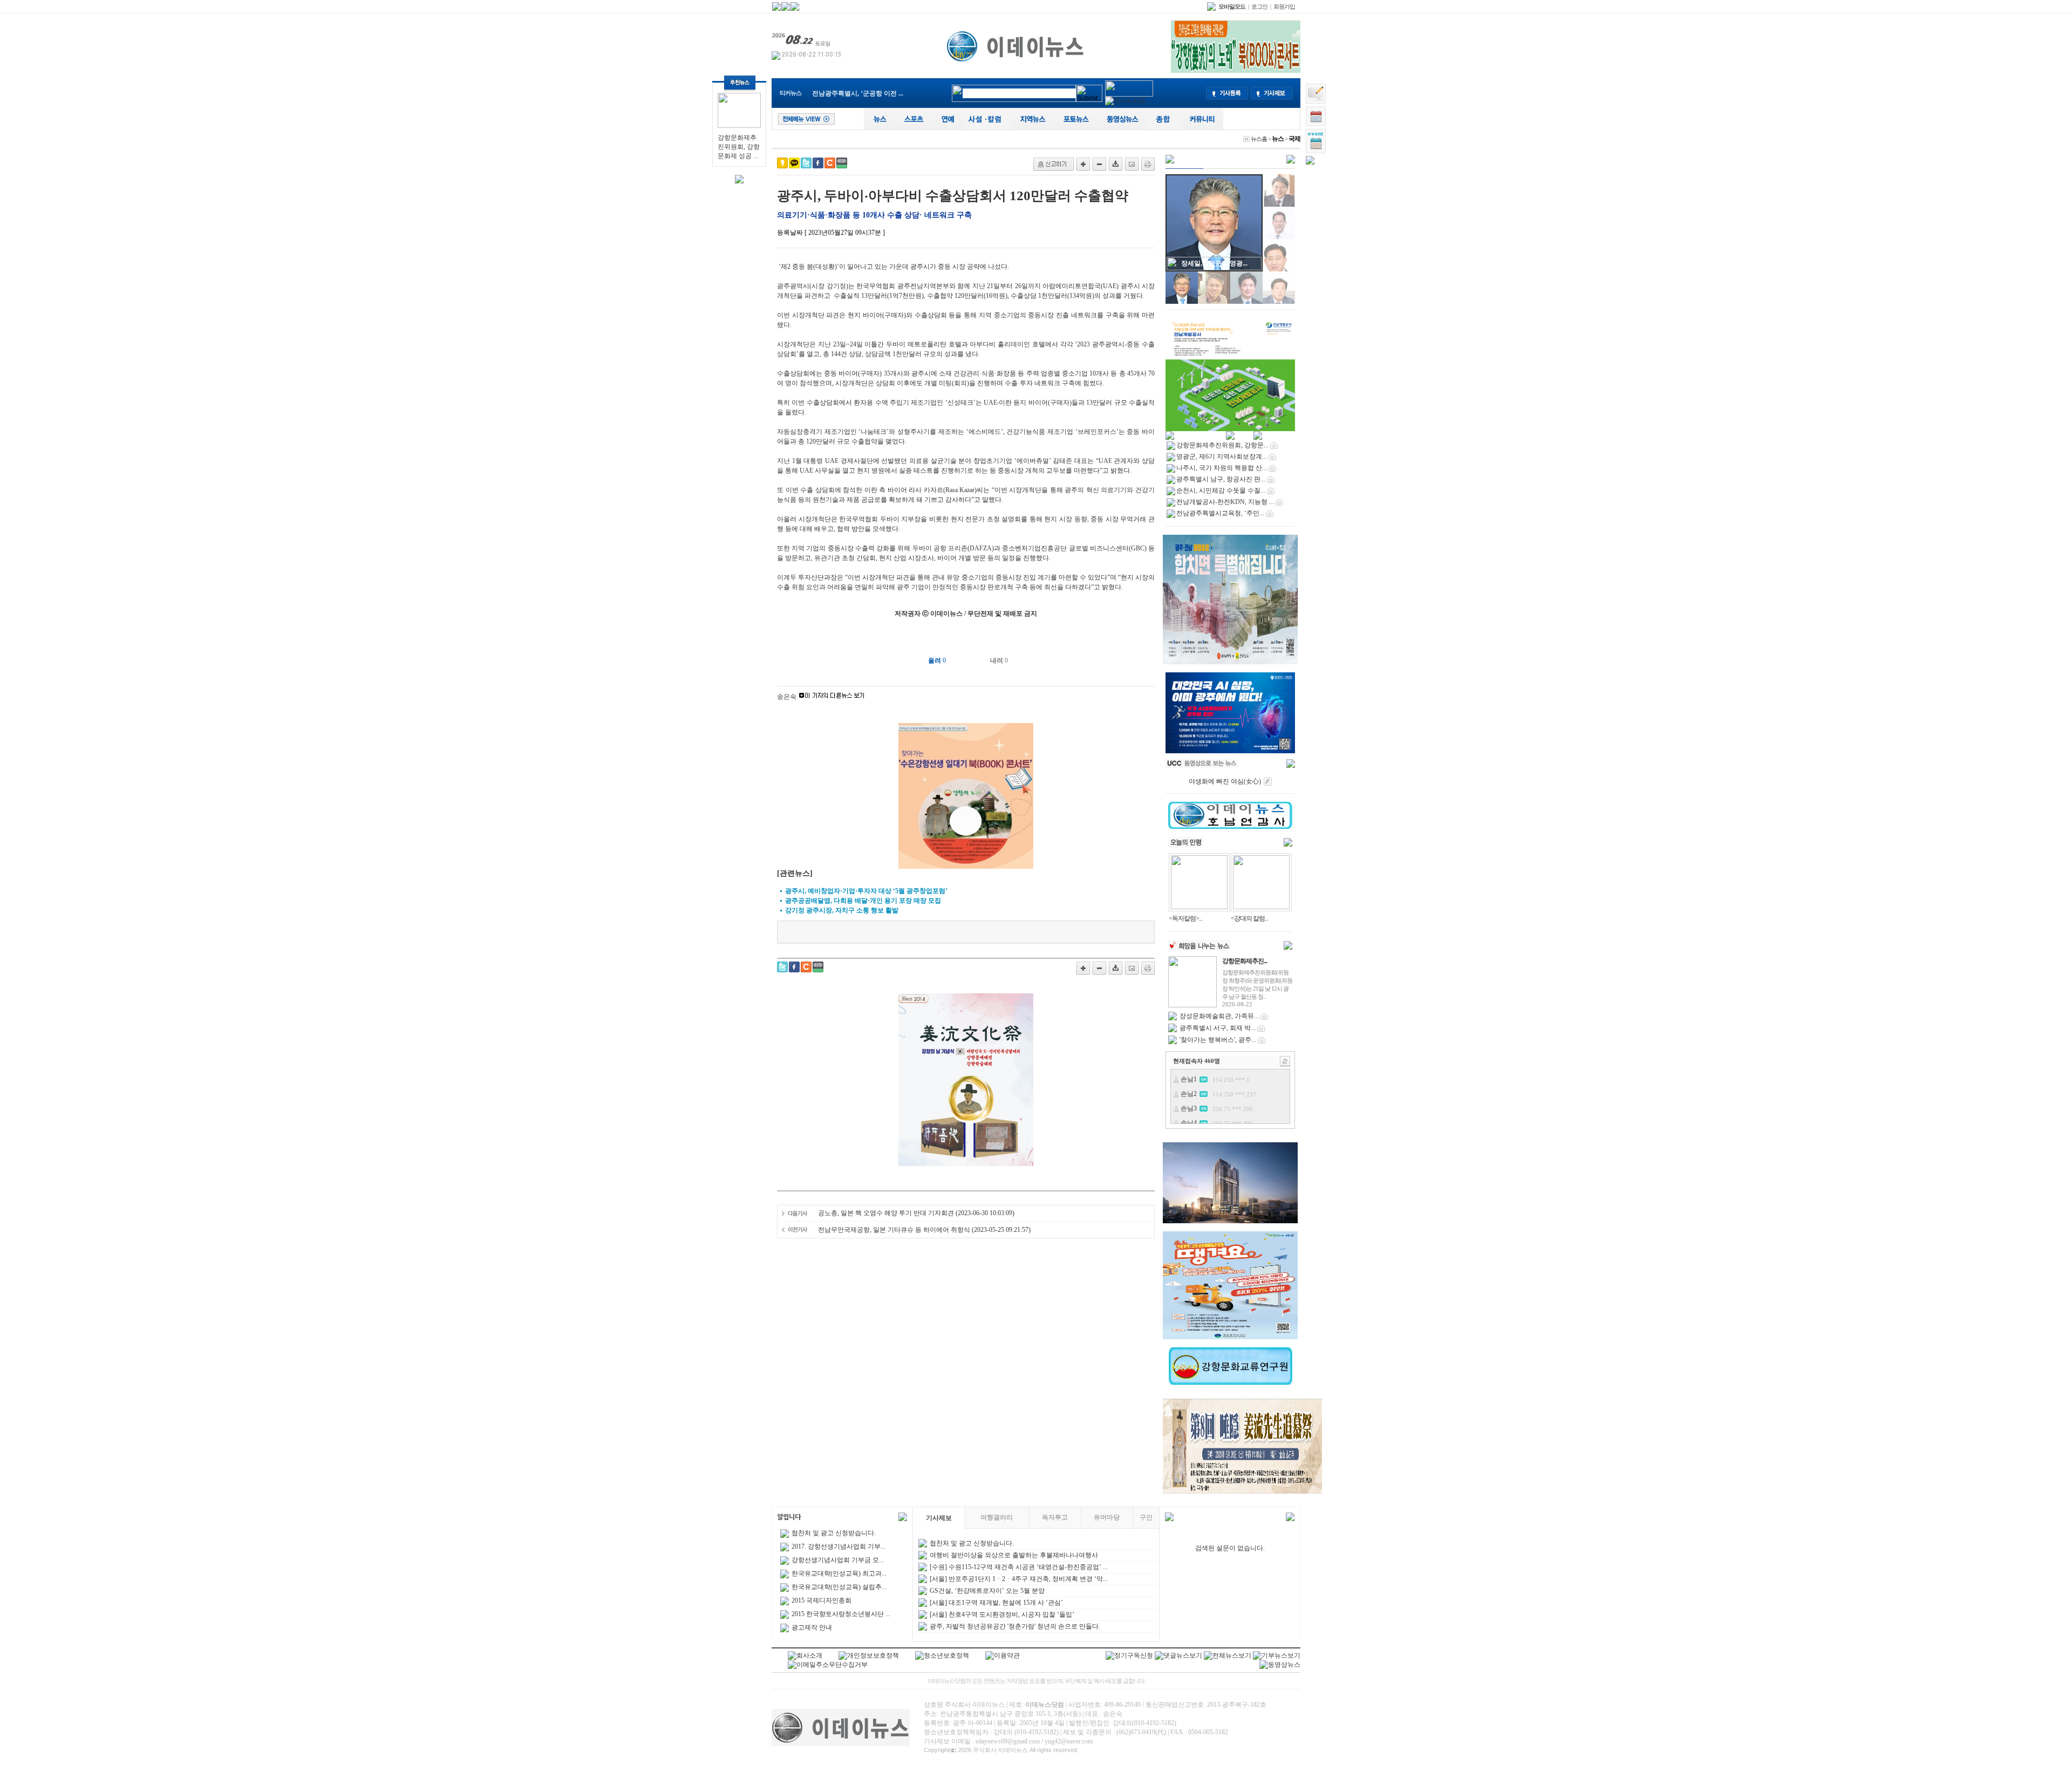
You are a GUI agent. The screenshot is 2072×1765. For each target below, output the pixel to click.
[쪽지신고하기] (1054, 164)
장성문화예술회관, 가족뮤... (1219, 1016)
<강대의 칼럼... (1249, 918)
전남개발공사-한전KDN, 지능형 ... (1225, 502)
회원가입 (1284, 6)
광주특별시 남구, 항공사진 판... (1221, 479)
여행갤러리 (997, 1517)
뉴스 (1278, 139)
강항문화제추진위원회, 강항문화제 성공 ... (739, 147)
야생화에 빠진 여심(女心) (1225, 781)
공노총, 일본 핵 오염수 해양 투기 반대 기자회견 (886, 1213)
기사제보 (939, 1518)
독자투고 (1055, 1517)
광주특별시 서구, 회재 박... (1218, 1028)
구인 (1146, 1517)
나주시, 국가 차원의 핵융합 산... (1222, 468)
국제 (1294, 139)
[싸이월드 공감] (830, 163)
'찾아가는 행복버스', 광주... (1218, 1040)
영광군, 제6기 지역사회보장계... (1222, 456)
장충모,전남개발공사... (1214, 263)
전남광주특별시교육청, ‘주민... (1220, 513)
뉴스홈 (1259, 139)
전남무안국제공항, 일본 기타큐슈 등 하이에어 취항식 (894, 1230)
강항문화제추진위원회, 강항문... (858, 96)
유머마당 (1107, 1517)
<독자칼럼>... (1185, 918)
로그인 (1259, 6)
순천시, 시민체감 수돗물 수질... (1221, 490)
